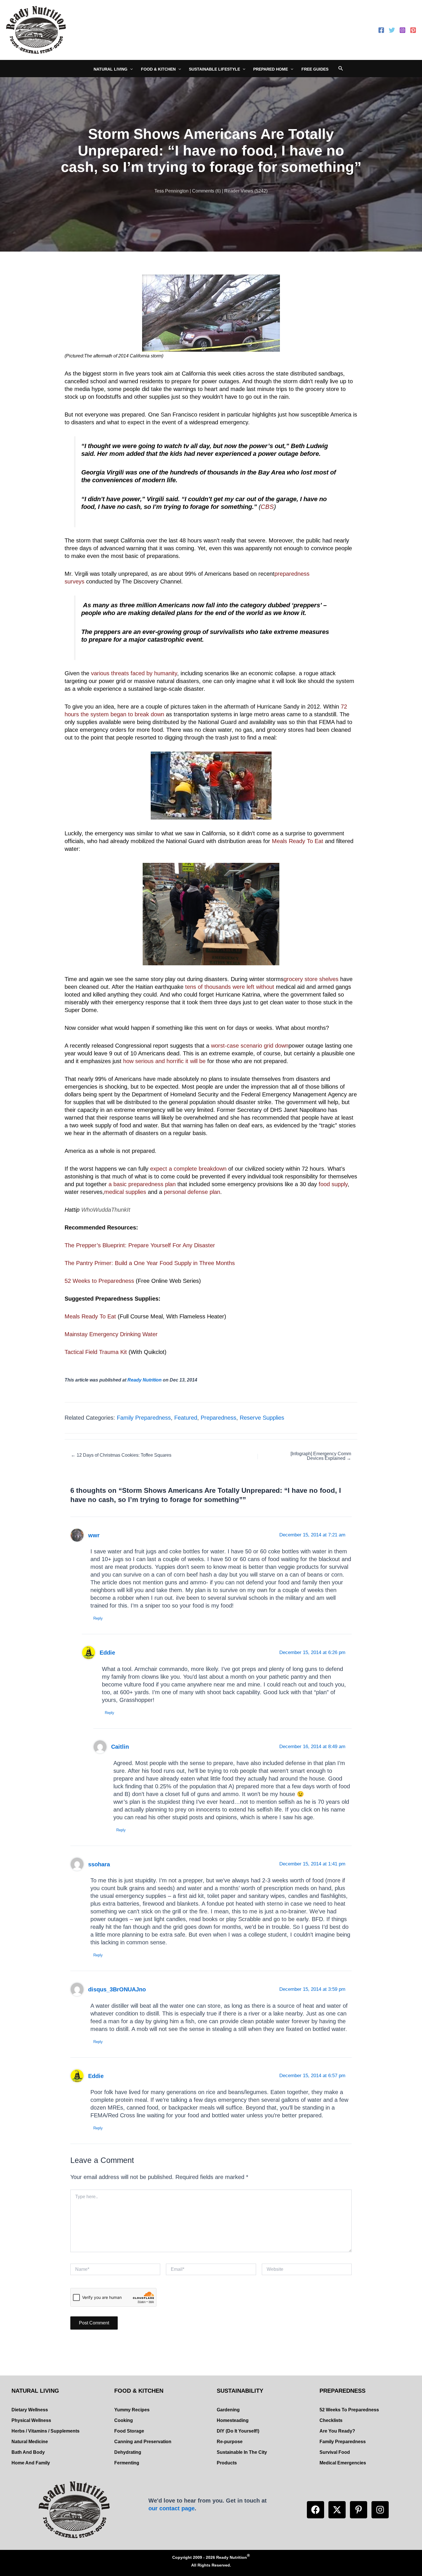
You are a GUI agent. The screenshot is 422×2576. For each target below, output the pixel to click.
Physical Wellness (31, 2420)
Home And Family (31, 2463)
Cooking (124, 2420)
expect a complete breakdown (188, 1169)
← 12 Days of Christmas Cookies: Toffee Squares (121, 1455)
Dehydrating (128, 2452)
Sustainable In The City (242, 2452)
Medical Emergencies (343, 2463)
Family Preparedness (144, 1418)
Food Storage (129, 2431)
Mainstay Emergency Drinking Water (111, 1334)
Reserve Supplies (262, 1418)
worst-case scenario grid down (249, 1046)
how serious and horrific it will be (164, 1061)
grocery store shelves (311, 979)
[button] (315, 2510)
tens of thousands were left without (230, 987)
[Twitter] (392, 30)
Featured (186, 1418)
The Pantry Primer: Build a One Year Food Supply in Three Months (150, 1263)
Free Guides (315, 69)
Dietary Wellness (30, 2410)
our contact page (172, 2508)
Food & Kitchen (158, 69)
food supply (333, 1184)
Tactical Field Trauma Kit (96, 1352)
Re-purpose (230, 2442)
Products (227, 2463)
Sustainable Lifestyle (214, 69)
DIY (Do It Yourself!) (238, 2431)
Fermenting (127, 2463)
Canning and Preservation (143, 2442)
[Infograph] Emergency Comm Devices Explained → (321, 1456)
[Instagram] (402, 30)
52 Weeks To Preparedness (349, 2410)
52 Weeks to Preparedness (99, 1281)
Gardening (228, 2410)
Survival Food (335, 2452)
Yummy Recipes (132, 2410)
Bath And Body (28, 2452)
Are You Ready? (337, 2431)
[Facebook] (381, 30)
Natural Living (111, 69)
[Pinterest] (413, 30)
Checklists (331, 2420)
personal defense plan (192, 1192)
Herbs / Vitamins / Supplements (46, 2431)
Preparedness (218, 1418)
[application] (130, 69)
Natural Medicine (30, 2442)
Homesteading (233, 2420)
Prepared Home (271, 69)
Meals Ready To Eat (298, 841)
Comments (203, 191)
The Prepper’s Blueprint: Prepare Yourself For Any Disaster (140, 1245)
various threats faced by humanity (134, 673)
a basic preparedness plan (142, 1184)
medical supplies (125, 1192)
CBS (267, 507)
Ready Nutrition (145, 1380)
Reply (98, 1618)
